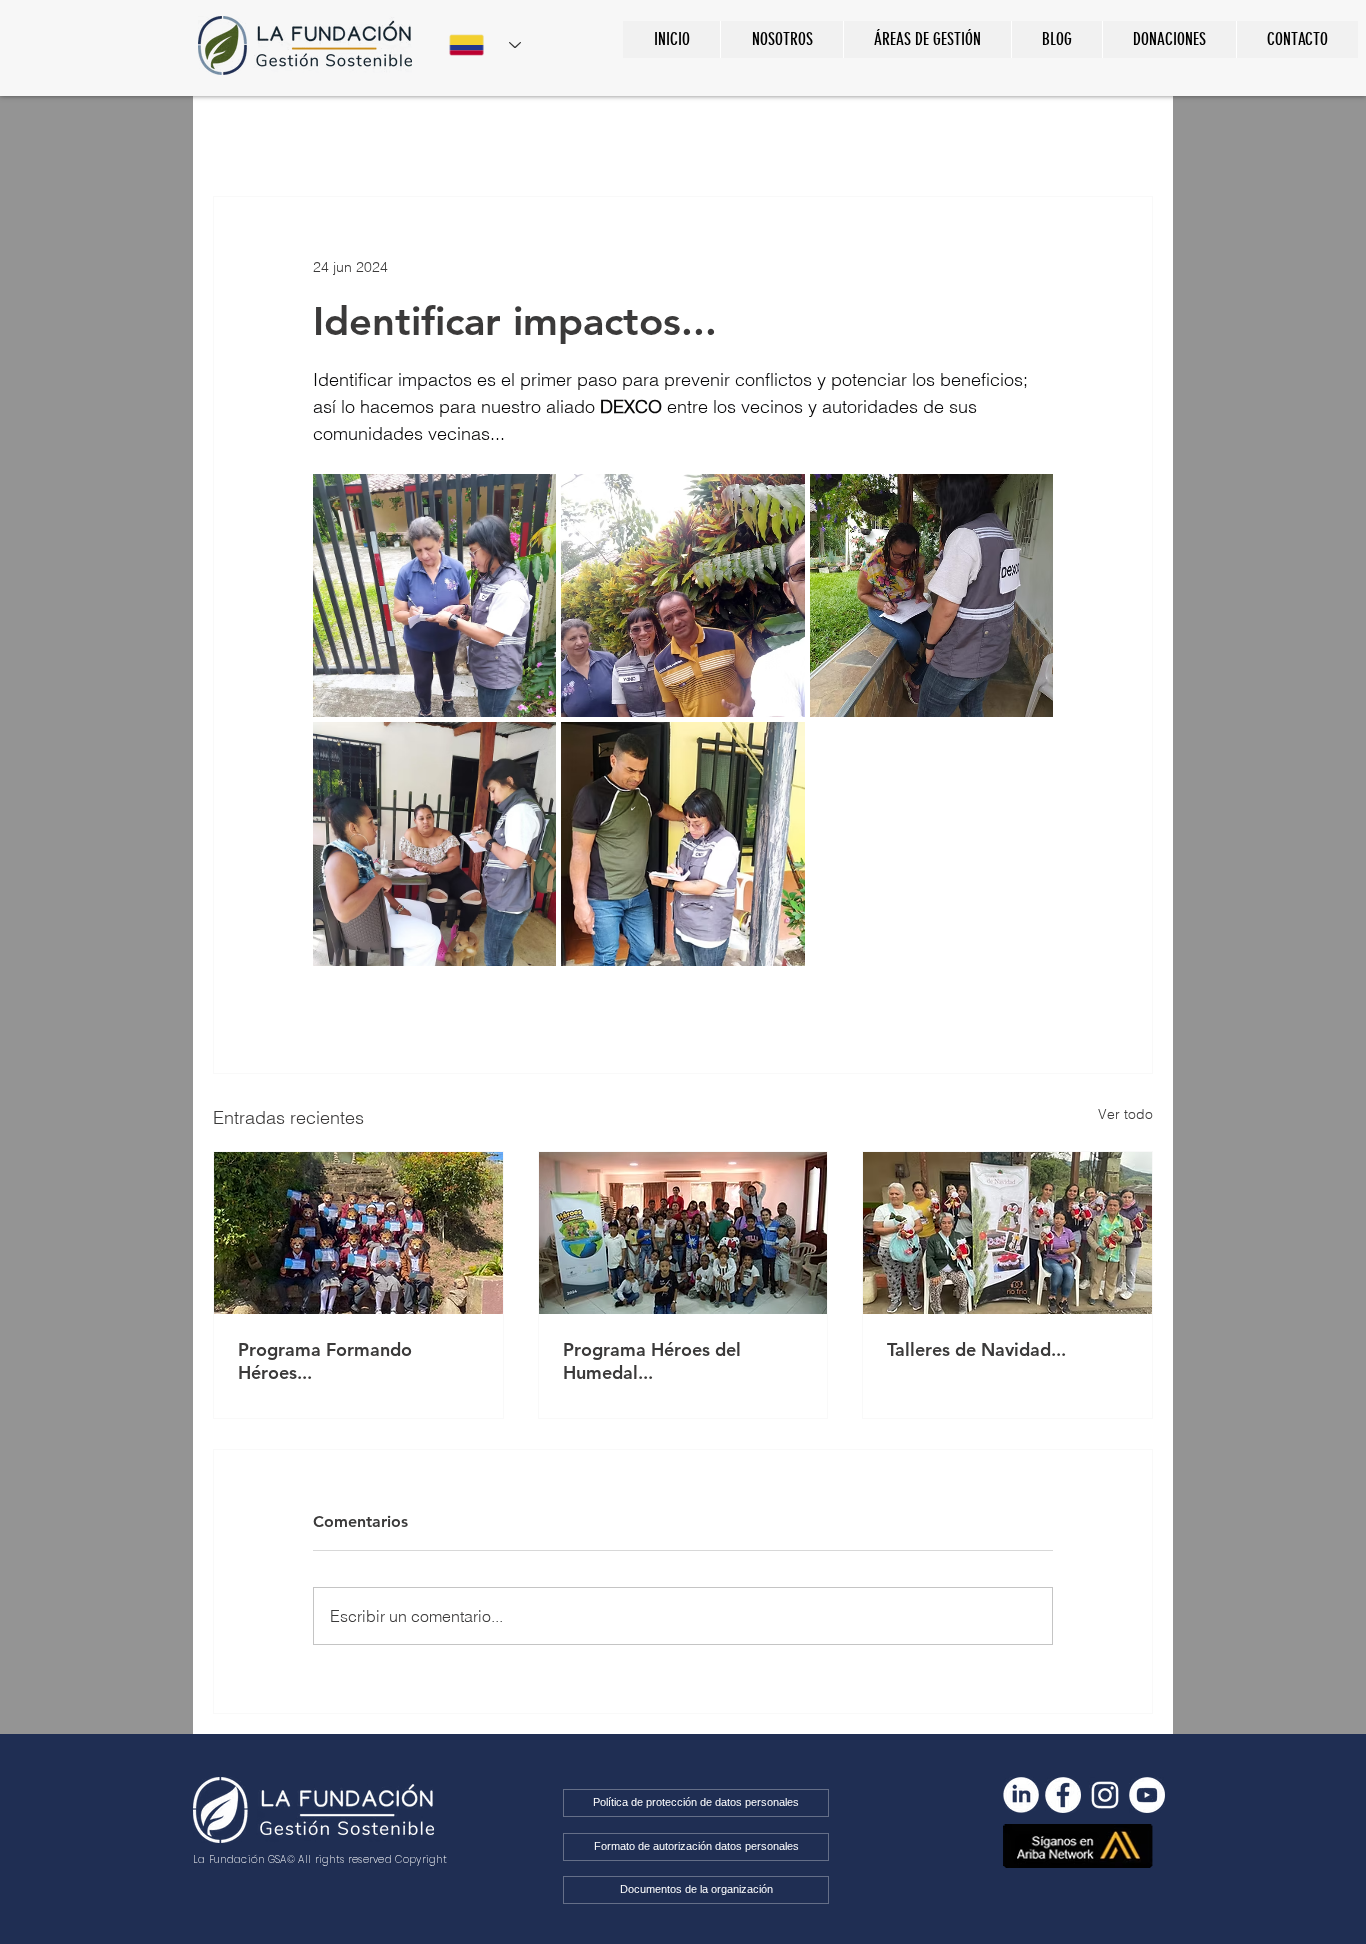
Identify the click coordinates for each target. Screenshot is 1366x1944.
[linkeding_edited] (1021, 1795)
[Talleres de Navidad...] (1007, 1233)
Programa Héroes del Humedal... (652, 1361)
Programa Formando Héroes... (325, 1361)
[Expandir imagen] (434, 595)
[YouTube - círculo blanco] (1147, 1795)
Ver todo (1125, 1114)
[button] (927, 39)
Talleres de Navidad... (976, 1349)
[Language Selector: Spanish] (485, 45)
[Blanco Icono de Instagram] (1105, 1795)
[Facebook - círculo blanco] (1063, 1795)
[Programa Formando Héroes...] (358, 1233)
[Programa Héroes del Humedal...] (683, 1233)
